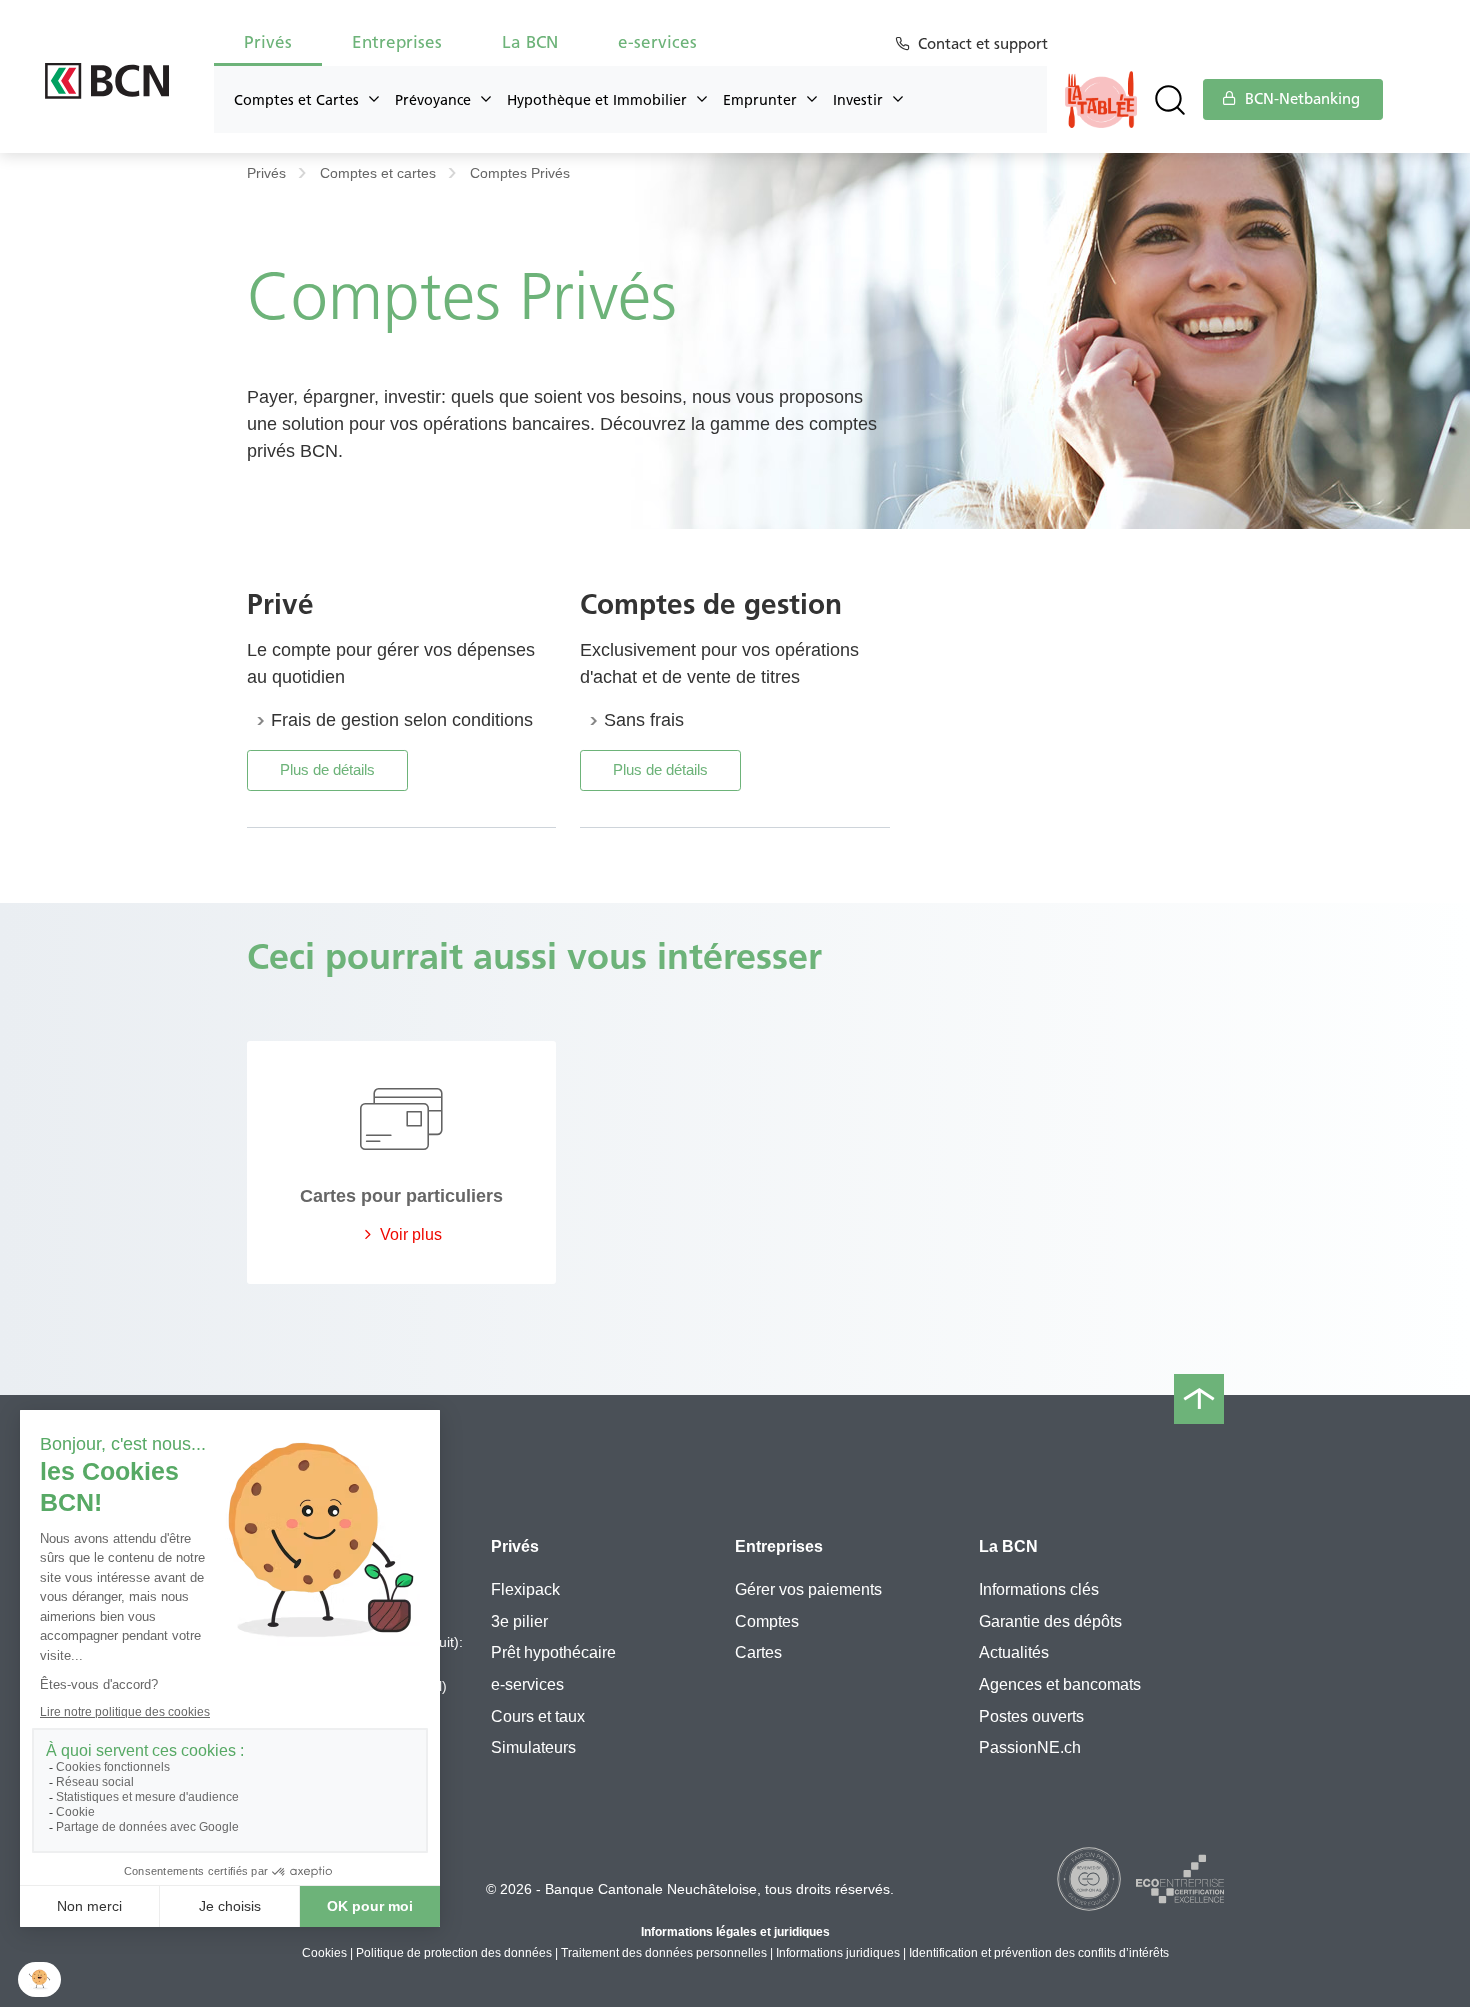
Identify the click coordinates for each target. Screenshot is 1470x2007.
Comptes (767, 1621)
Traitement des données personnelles (664, 1953)
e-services (527, 1684)
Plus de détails (327, 769)
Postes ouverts (1031, 1716)
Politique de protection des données (454, 1953)
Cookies (324, 1953)
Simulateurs (533, 1747)
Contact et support (983, 44)
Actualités (1014, 1652)
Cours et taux (538, 1716)
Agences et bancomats (1060, 1684)
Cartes (758, 1652)
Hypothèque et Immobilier (597, 100)
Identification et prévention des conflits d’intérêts (1039, 1953)
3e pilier (519, 1621)
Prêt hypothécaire (553, 1652)
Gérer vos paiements (808, 1589)
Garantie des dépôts (1050, 1621)
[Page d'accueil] (107, 81)
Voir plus (409, 1234)
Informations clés (1039, 1589)
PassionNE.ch (1030, 1747)
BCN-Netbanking (1300, 99)
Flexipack (525, 1589)
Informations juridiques (838, 1953)
